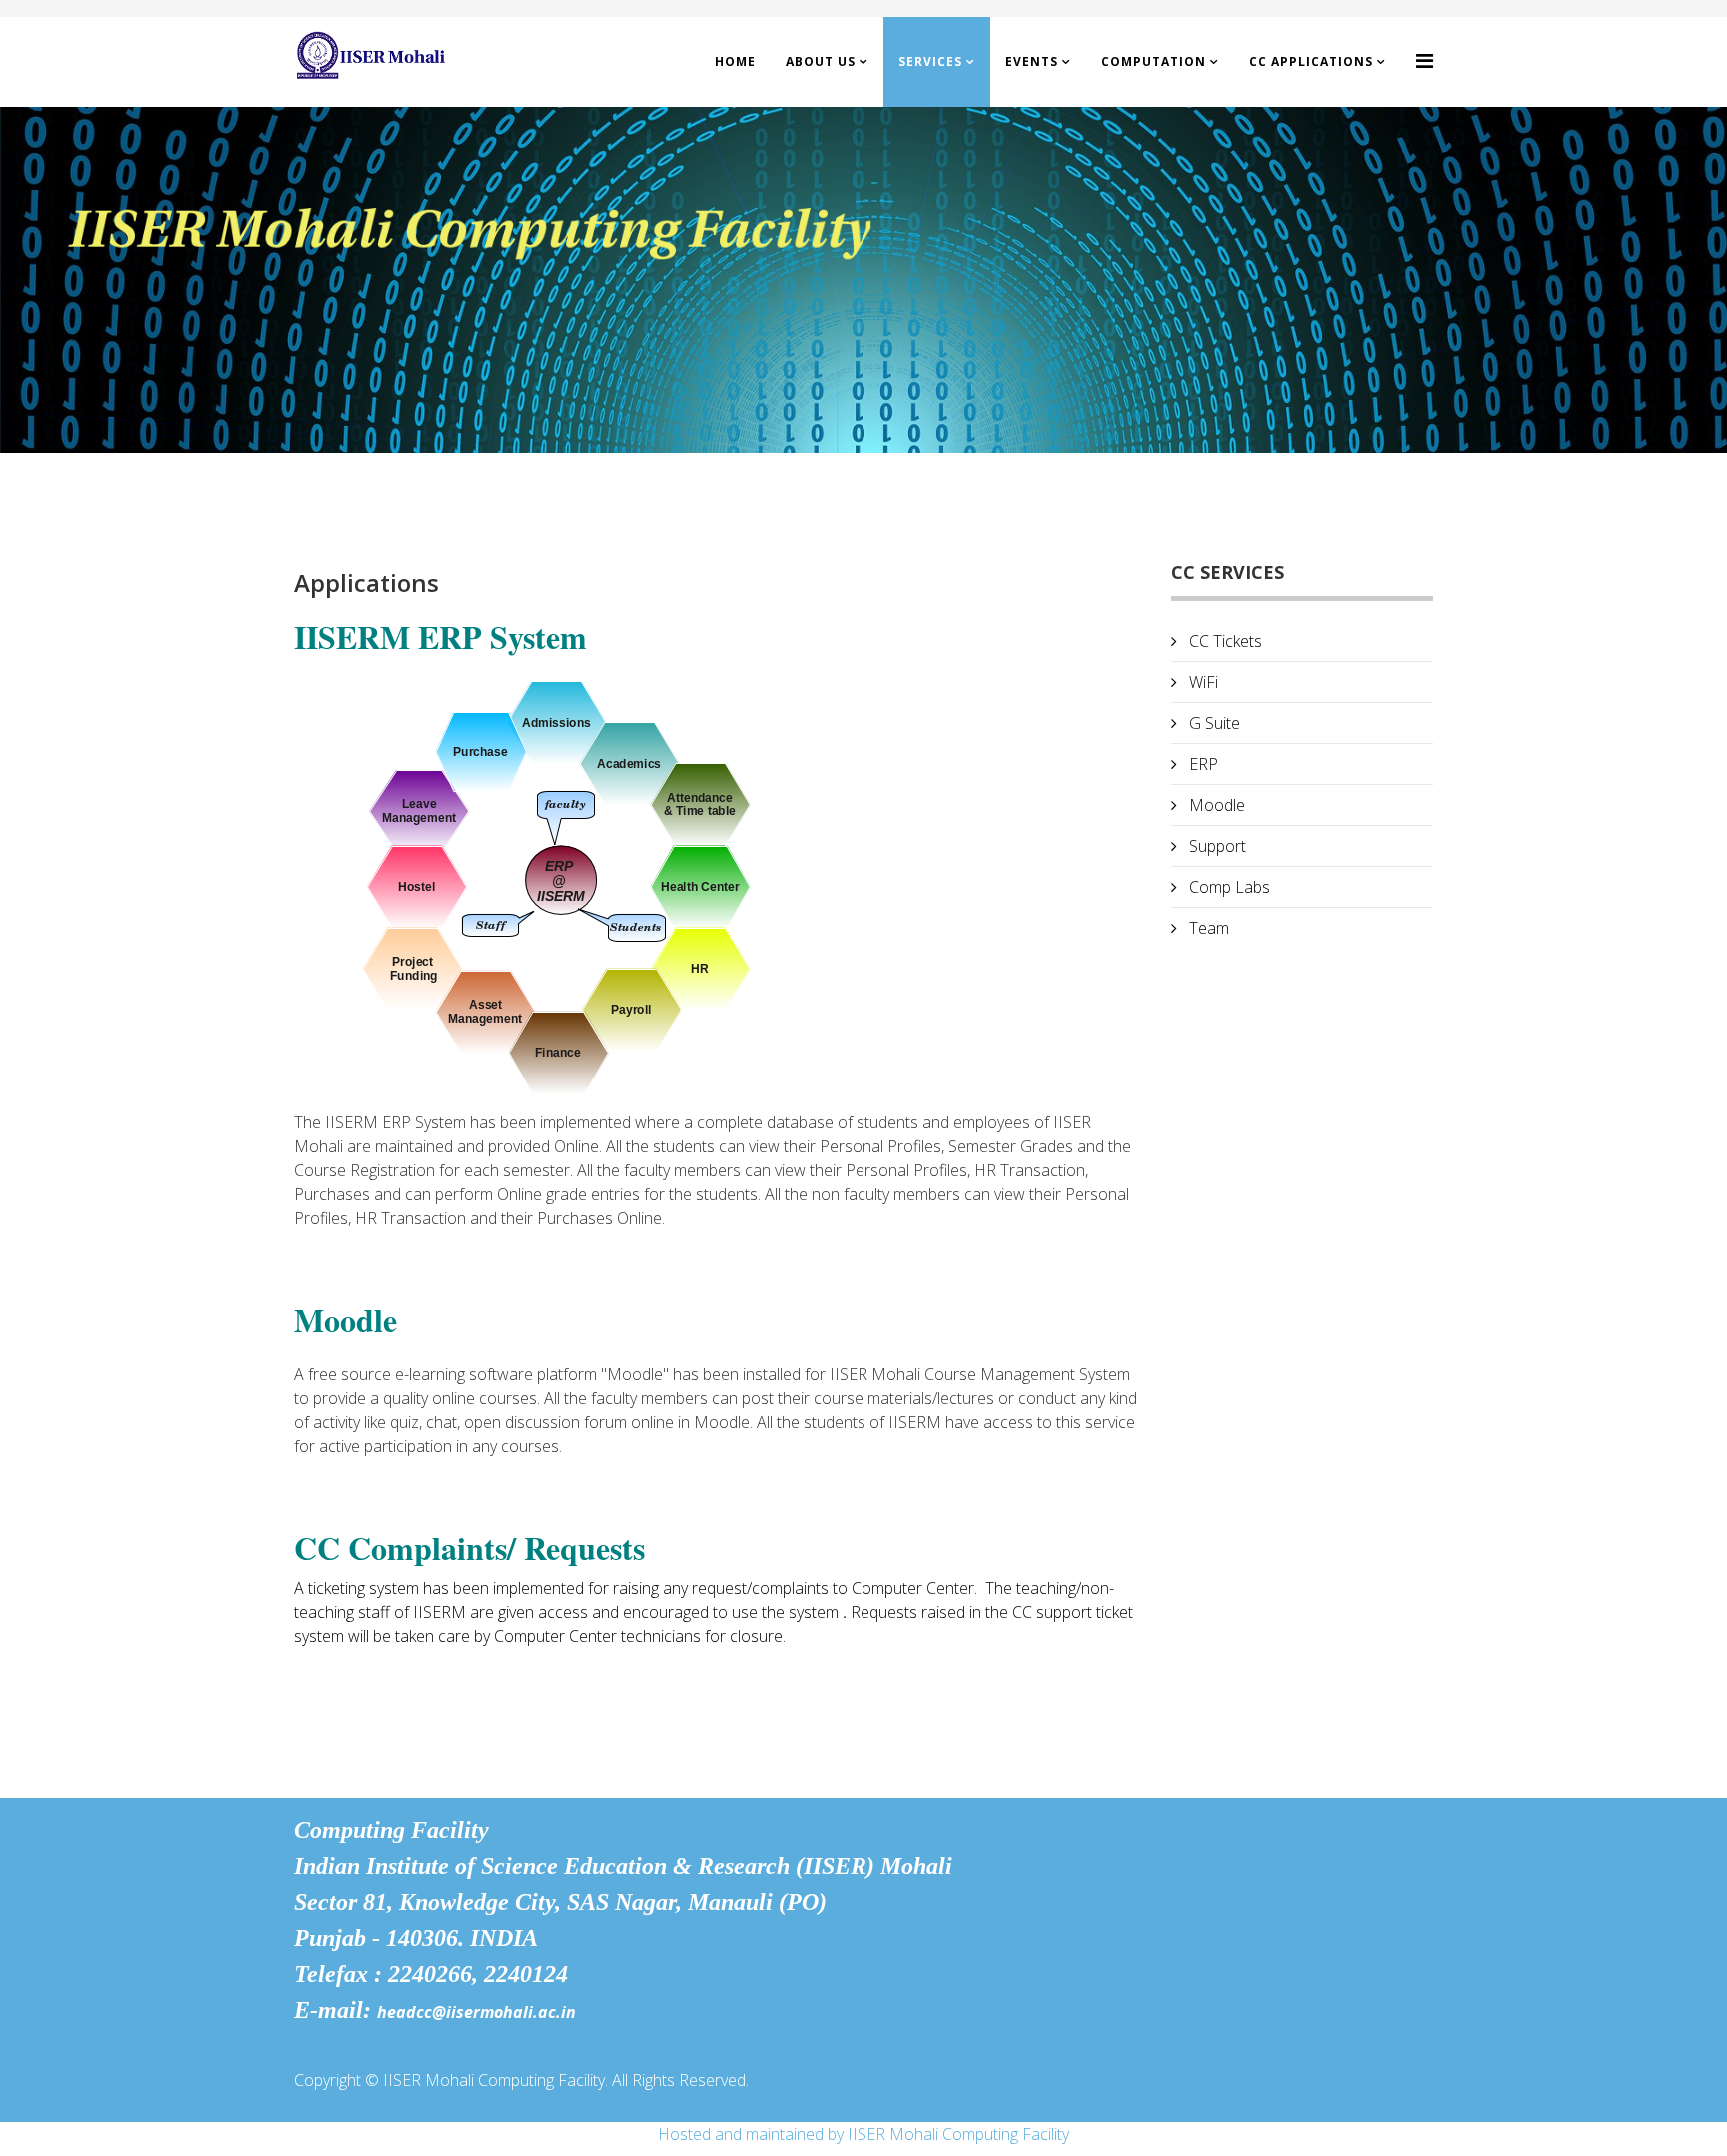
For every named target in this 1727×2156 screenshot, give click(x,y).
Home (735, 61)
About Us (821, 61)
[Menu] (1425, 60)
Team (1207, 928)
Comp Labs (1228, 887)
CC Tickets (1224, 641)
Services (930, 61)
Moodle (1215, 805)
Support (1216, 846)
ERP (1202, 764)
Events (1032, 61)
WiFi (1202, 682)
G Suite (1213, 723)
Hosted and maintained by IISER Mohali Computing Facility (863, 2134)
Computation (1154, 61)
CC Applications (1311, 61)
